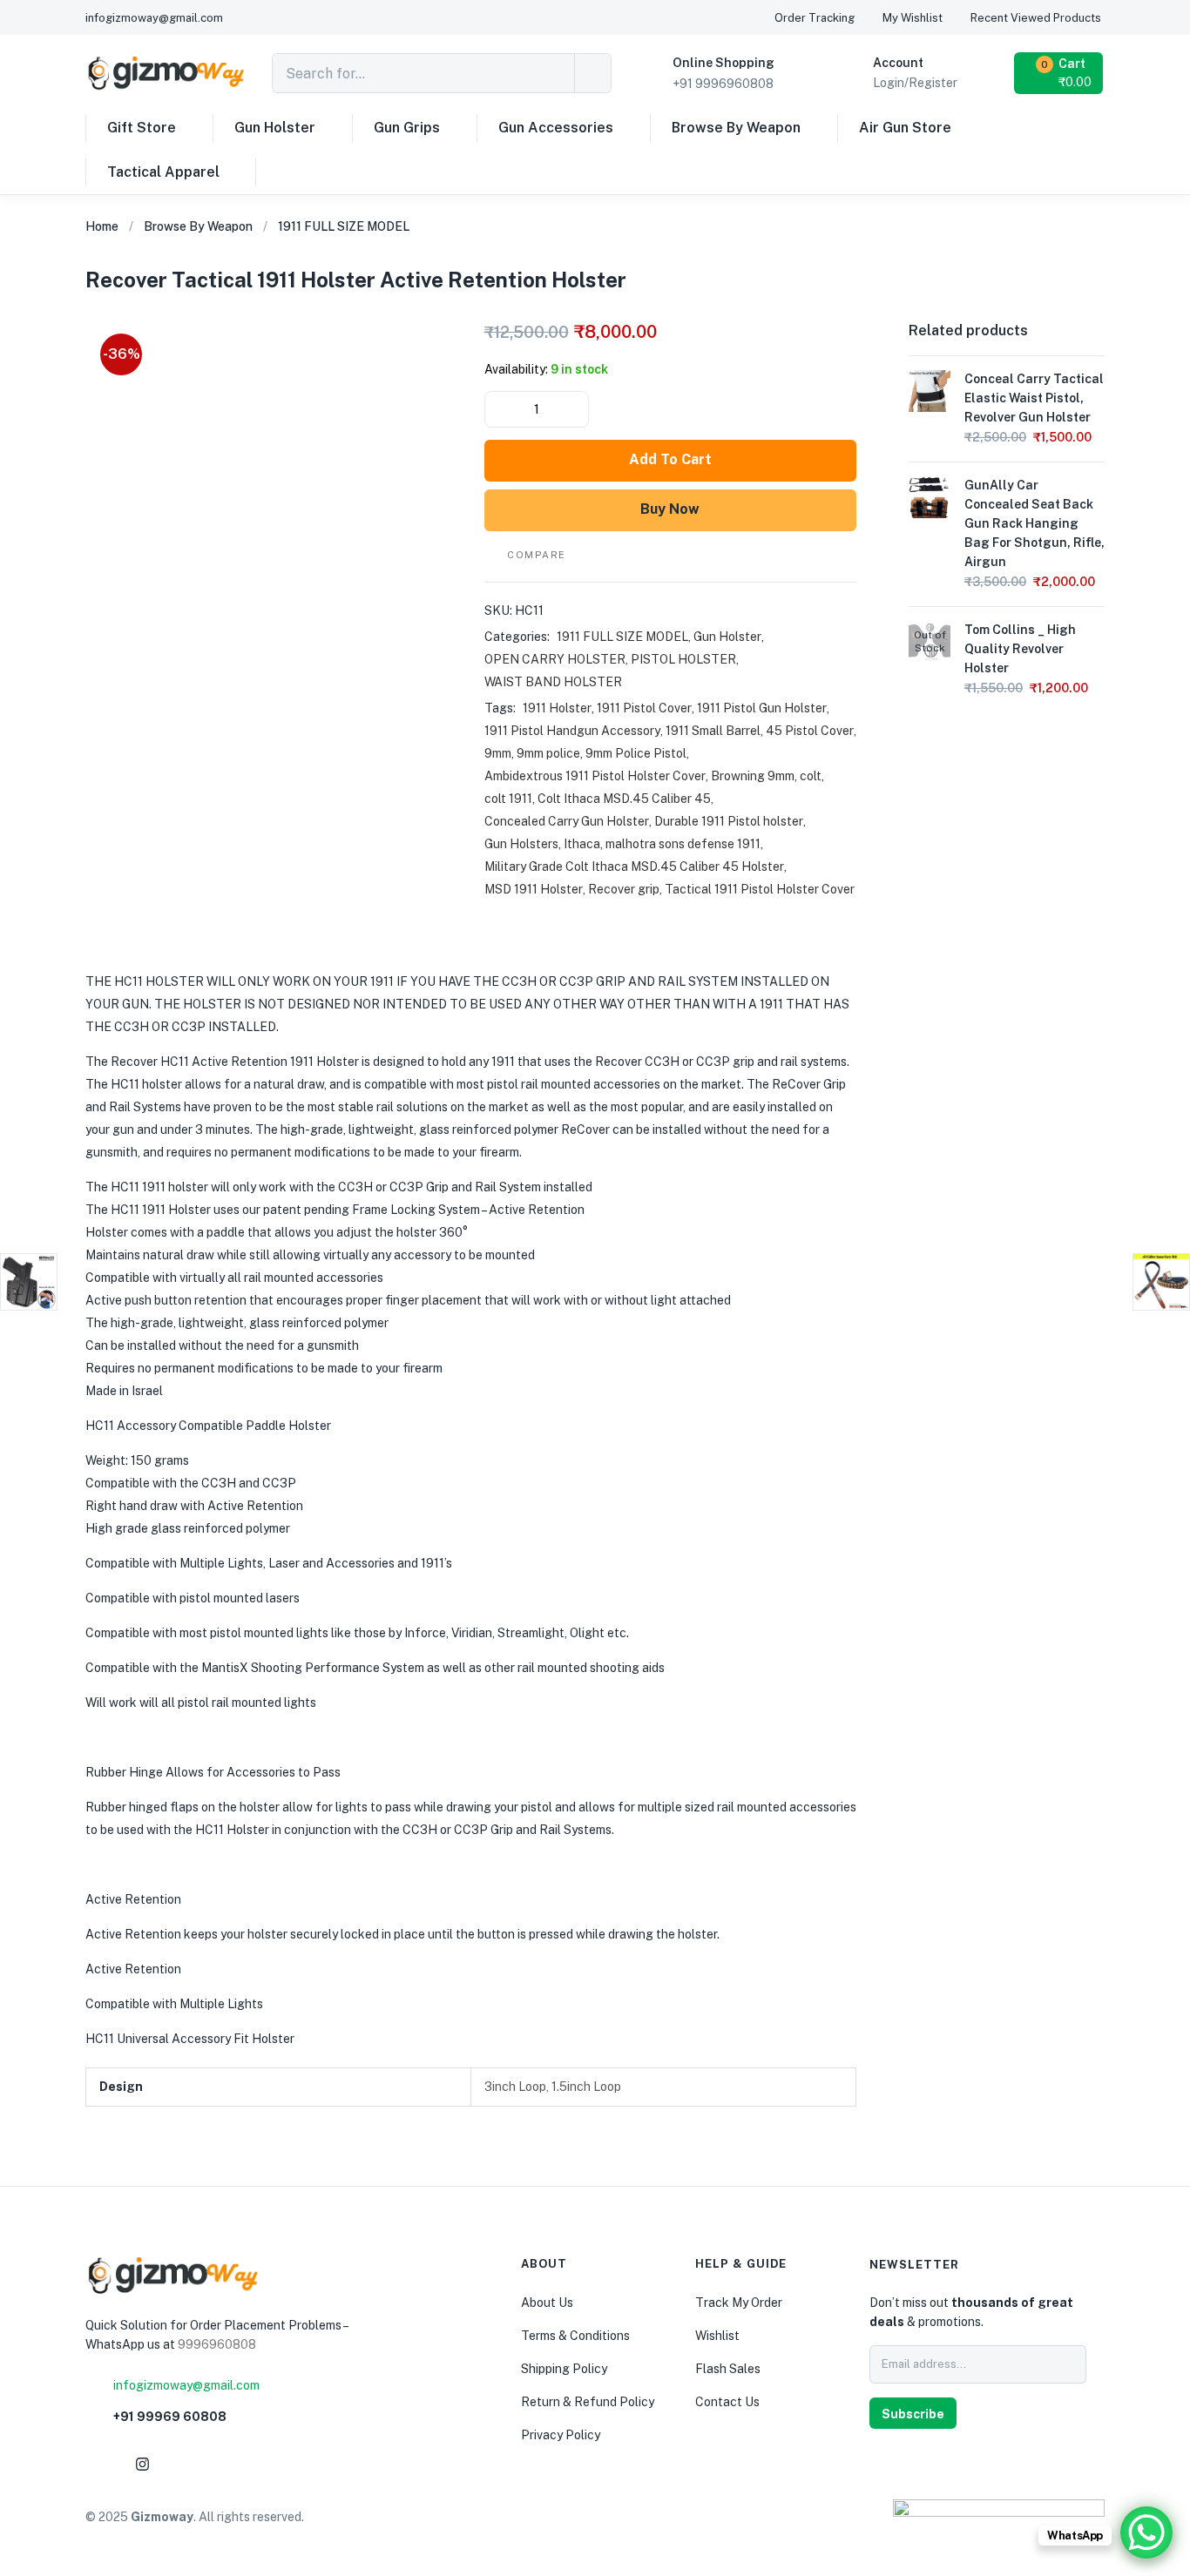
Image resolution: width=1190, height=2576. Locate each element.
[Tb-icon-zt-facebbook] (100, 2464)
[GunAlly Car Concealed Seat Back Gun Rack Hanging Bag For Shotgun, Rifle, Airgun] (930, 496)
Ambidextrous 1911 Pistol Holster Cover (595, 776)
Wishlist (717, 2336)
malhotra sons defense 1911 (683, 844)
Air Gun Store (905, 128)
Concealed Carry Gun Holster (567, 821)
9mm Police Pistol (636, 753)
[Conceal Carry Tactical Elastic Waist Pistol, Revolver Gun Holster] (930, 390)
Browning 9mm (753, 776)
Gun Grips (407, 128)
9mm (498, 753)
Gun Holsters (521, 844)
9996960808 (217, 2344)
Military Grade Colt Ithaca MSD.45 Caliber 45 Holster (634, 867)
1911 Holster (557, 708)
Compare (537, 555)
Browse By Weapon (736, 128)
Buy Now (670, 509)
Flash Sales (728, 2369)
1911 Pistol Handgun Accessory (572, 731)
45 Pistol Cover (810, 731)
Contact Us (727, 2402)
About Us (547, 2303)
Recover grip (624, 889)
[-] (499, 409)
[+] (574, 409)
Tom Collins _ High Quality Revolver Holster (1020, 649)
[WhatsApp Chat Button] (1146, 2532)
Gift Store (142, 128)
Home (102, 226)
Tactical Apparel (163, 172)
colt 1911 (508, 799)
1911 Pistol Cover (644, 708)
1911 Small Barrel (713, 731)
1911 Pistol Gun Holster (762, 708)
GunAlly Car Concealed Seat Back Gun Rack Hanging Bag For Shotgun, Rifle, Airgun (1034, 523)
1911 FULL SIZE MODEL (344, 226)
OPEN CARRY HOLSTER (555, 659)
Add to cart (670, 459)
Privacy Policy (561, 2435)
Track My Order (739, 2303)
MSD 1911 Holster (534, 889)
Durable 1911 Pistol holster (729, 821)
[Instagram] (142, 2464)
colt (811, 776)
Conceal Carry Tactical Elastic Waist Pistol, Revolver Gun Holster (1034, 398)
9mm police (548, 753)
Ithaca (582, 844)
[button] (1060, 73)
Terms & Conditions (575, 2336)
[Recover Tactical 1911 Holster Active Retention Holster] (973, 294)
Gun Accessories (556, 128)
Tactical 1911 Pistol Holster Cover (760, 889)
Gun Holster (275, 128)
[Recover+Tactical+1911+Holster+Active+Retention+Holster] (1015, 294)
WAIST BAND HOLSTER (553, 682)
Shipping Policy (564, 2369)
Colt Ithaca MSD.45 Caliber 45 (624, 799)
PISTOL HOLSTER (683, 659)
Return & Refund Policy (588, 2402)
